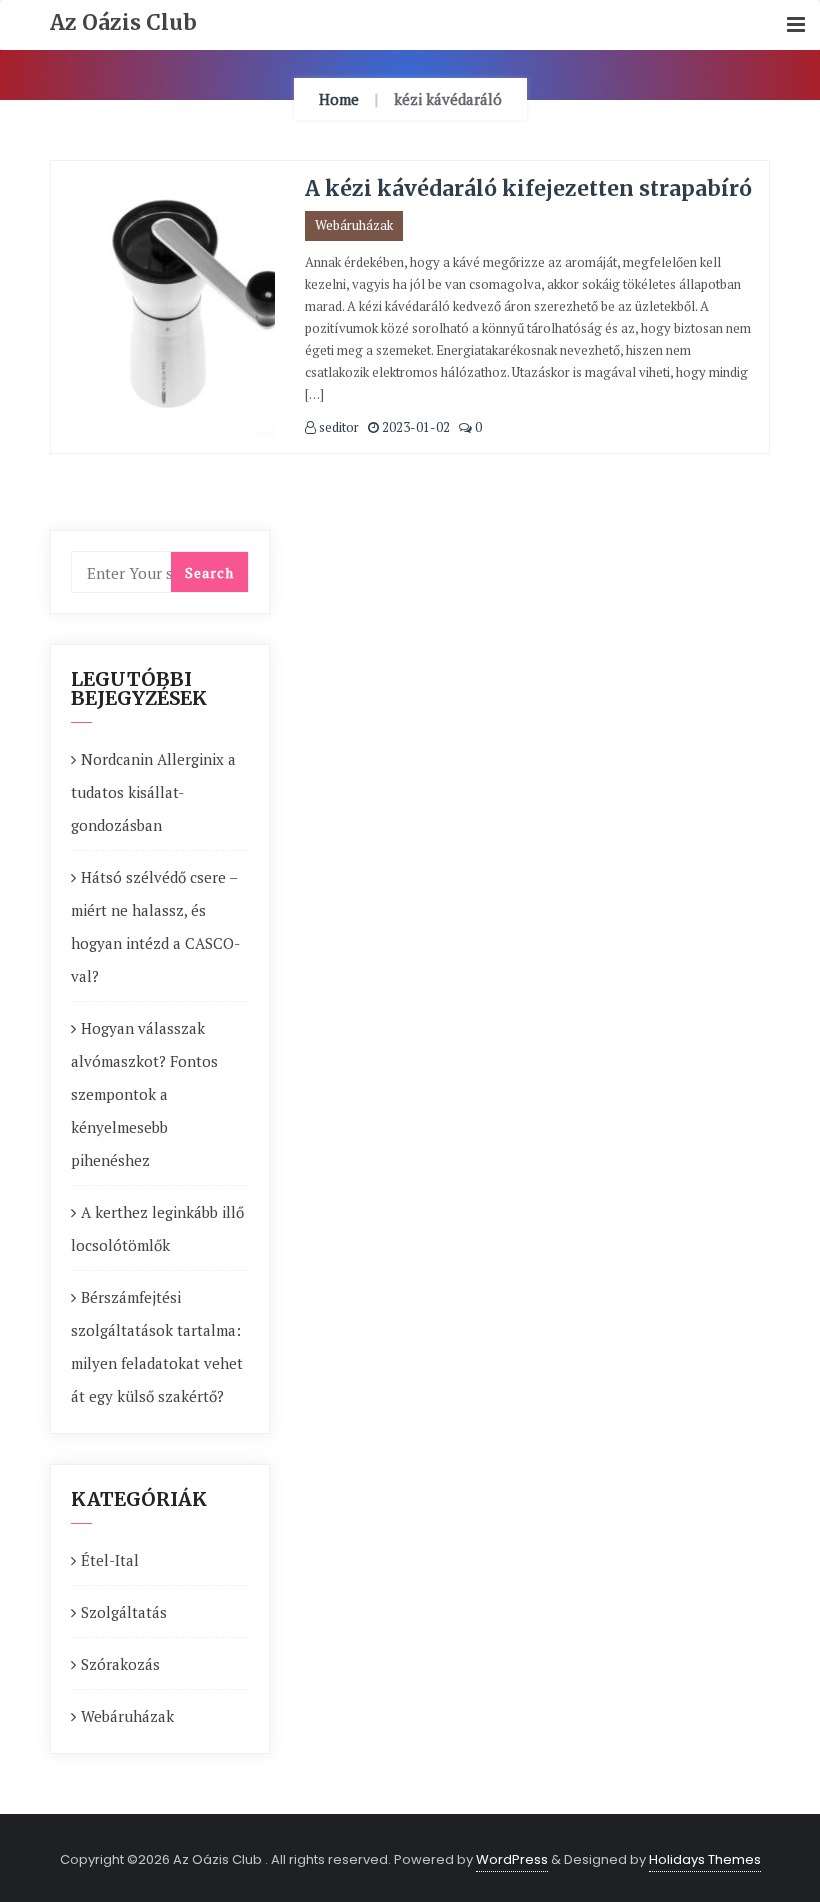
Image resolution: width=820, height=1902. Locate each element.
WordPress (512, 1859)
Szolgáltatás (124, 1612)
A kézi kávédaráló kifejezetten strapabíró (528, 188)
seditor (337, 427)
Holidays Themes (705, 1859)
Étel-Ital (110, 1560)
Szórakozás (120, 1664)
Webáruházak (354, 225)
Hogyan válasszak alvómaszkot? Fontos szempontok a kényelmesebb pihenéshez (144, 1094)
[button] (796, 25)
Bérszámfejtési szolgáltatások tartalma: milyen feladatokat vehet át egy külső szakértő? (157, 1346)
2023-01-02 (414, 427)
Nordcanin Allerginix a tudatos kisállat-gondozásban (153, 792)
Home (339, 99)
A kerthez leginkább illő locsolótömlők (157, 1228)
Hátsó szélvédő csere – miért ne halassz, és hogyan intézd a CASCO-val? (155, 926)
